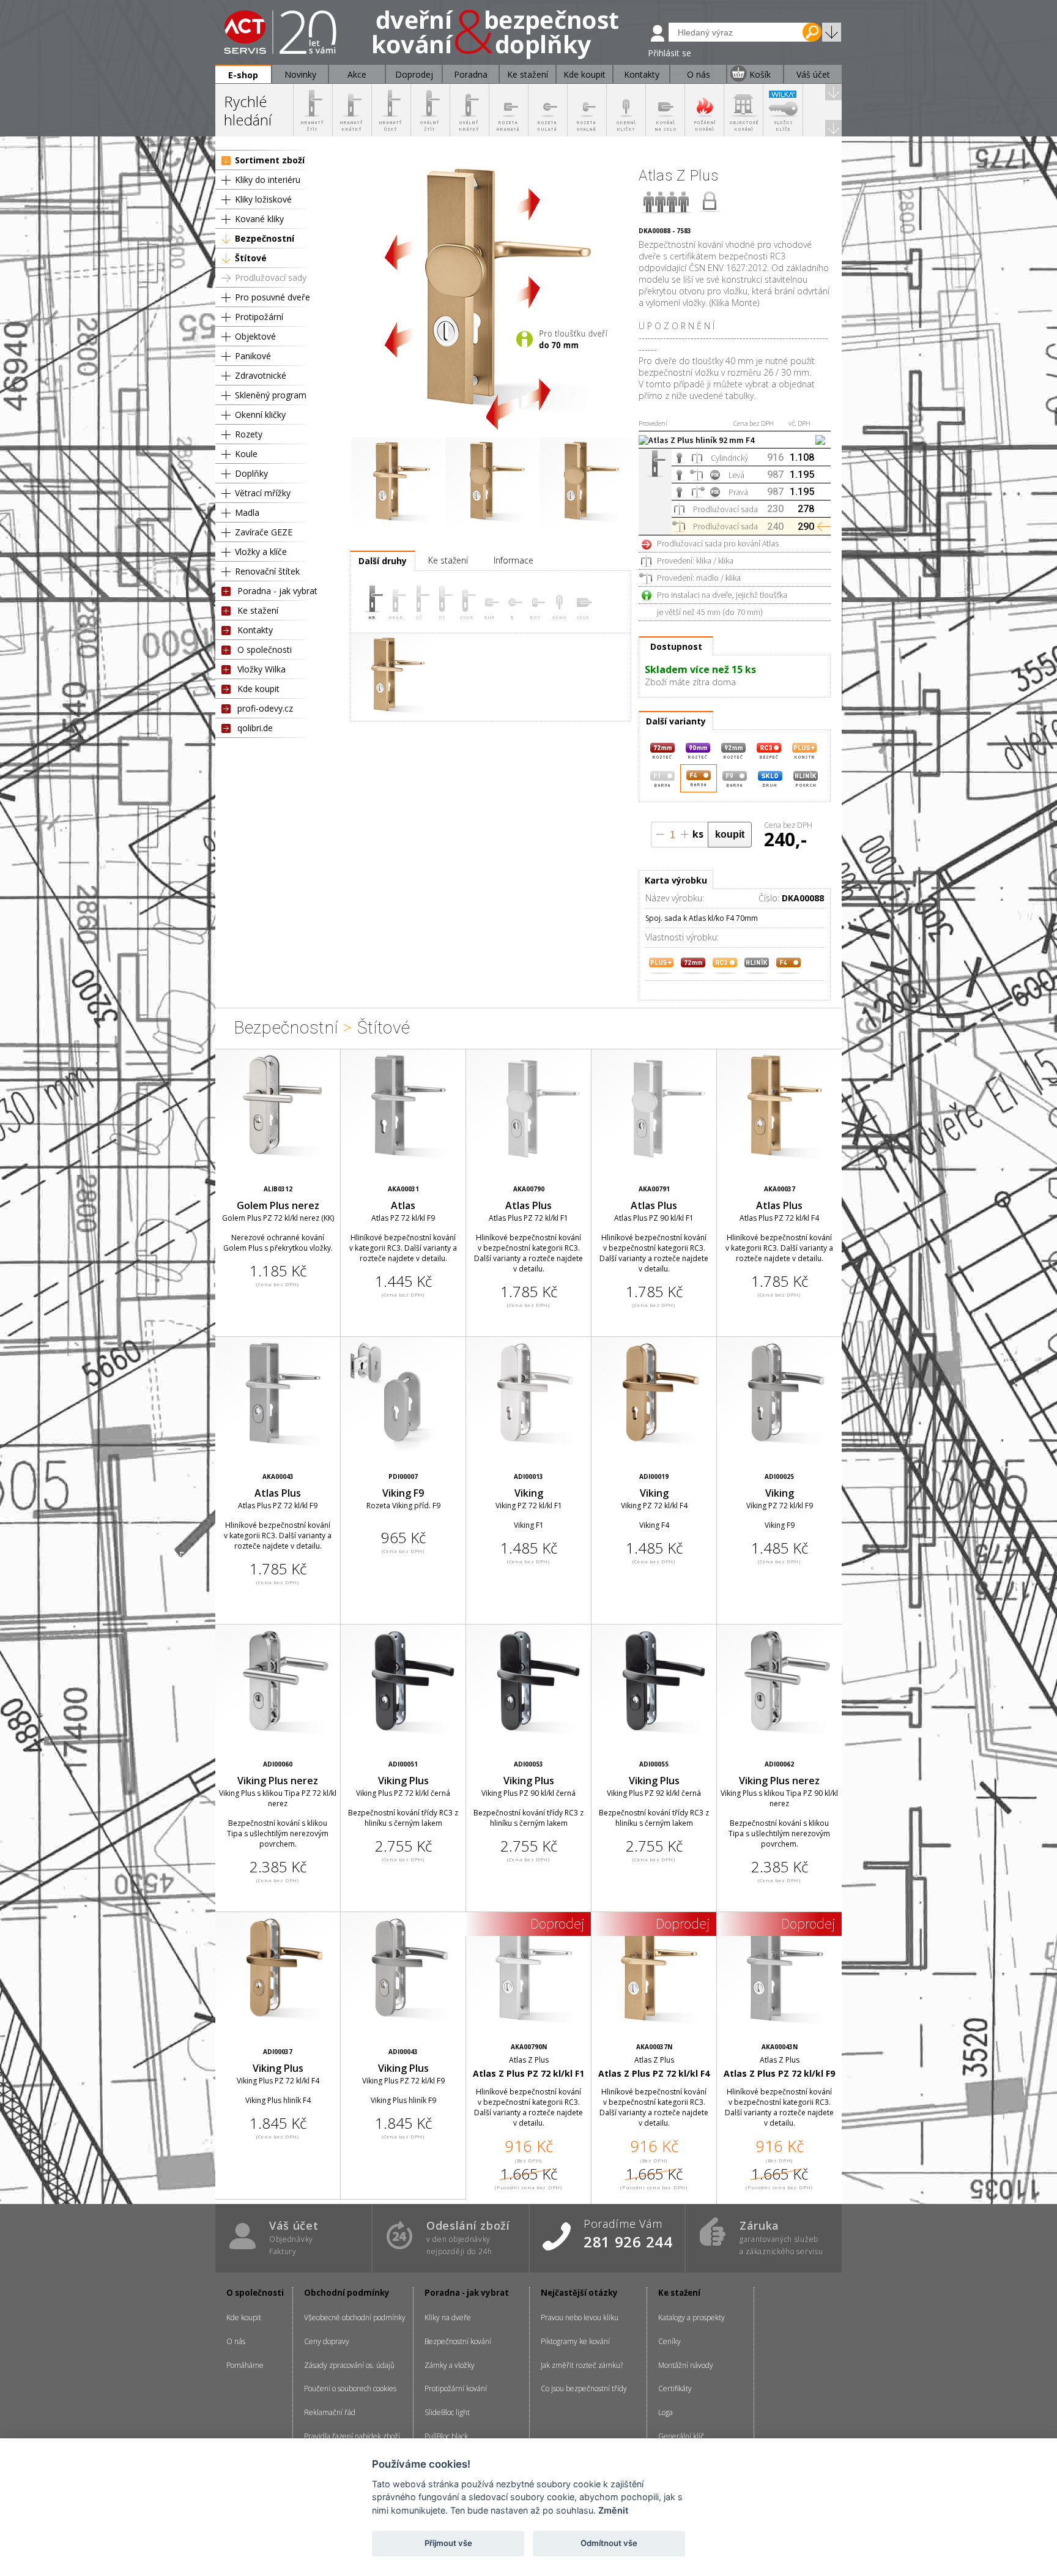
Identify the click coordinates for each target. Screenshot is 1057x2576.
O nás (236, 2341)
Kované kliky (259, 219)
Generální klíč (681, 2436)
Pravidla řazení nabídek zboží (352, 2436)
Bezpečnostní (265, 238)
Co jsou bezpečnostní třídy (584, 2388)
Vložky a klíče (261, 552)
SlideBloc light (447, 2412)
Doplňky (251, 473)
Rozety (249, 434)
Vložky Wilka (261, 669)
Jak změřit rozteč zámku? (582, 2365)
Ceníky (669, 2341)
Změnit (613, 2510)
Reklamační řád (330, 2412)
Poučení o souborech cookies (350, 2388)
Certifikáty (675, 2388)
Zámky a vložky (450, 2365)
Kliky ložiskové (263, 199)
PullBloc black (446, 2436)
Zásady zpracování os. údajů (349, 2365)
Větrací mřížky (263, 493)
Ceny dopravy (327, 2341)
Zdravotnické (261, 375)
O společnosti (265, 650)
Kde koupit (258, 689)
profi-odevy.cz (265, 708)
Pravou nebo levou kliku (580, 2317)
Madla (247, 512)
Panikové (253, 356)
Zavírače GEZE (264, 532)
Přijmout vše (448, 2543)
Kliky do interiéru (268, 180)
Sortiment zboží (270, 160)
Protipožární (259, 317)
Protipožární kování (456, 2388)
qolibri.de (255, 728)
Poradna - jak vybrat (277, 591)
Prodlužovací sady (271, 277)
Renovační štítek (267, 571)
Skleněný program (271, 395)
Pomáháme (245, 2365)
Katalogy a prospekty (692, 2317)
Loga (666, 2412)
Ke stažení (258, 610)
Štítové (251, 258)
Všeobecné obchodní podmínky (355, 2317)
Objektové (255, 336)
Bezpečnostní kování (458, 2341)
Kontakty (255, 630)
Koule (246, 454)
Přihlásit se (669, 53)
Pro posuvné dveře (273, 297)
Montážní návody (686, 2365)
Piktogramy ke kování (575, 2341)
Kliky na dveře (448, 2317)
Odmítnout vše (609, 2543)
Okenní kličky (260, 415)
